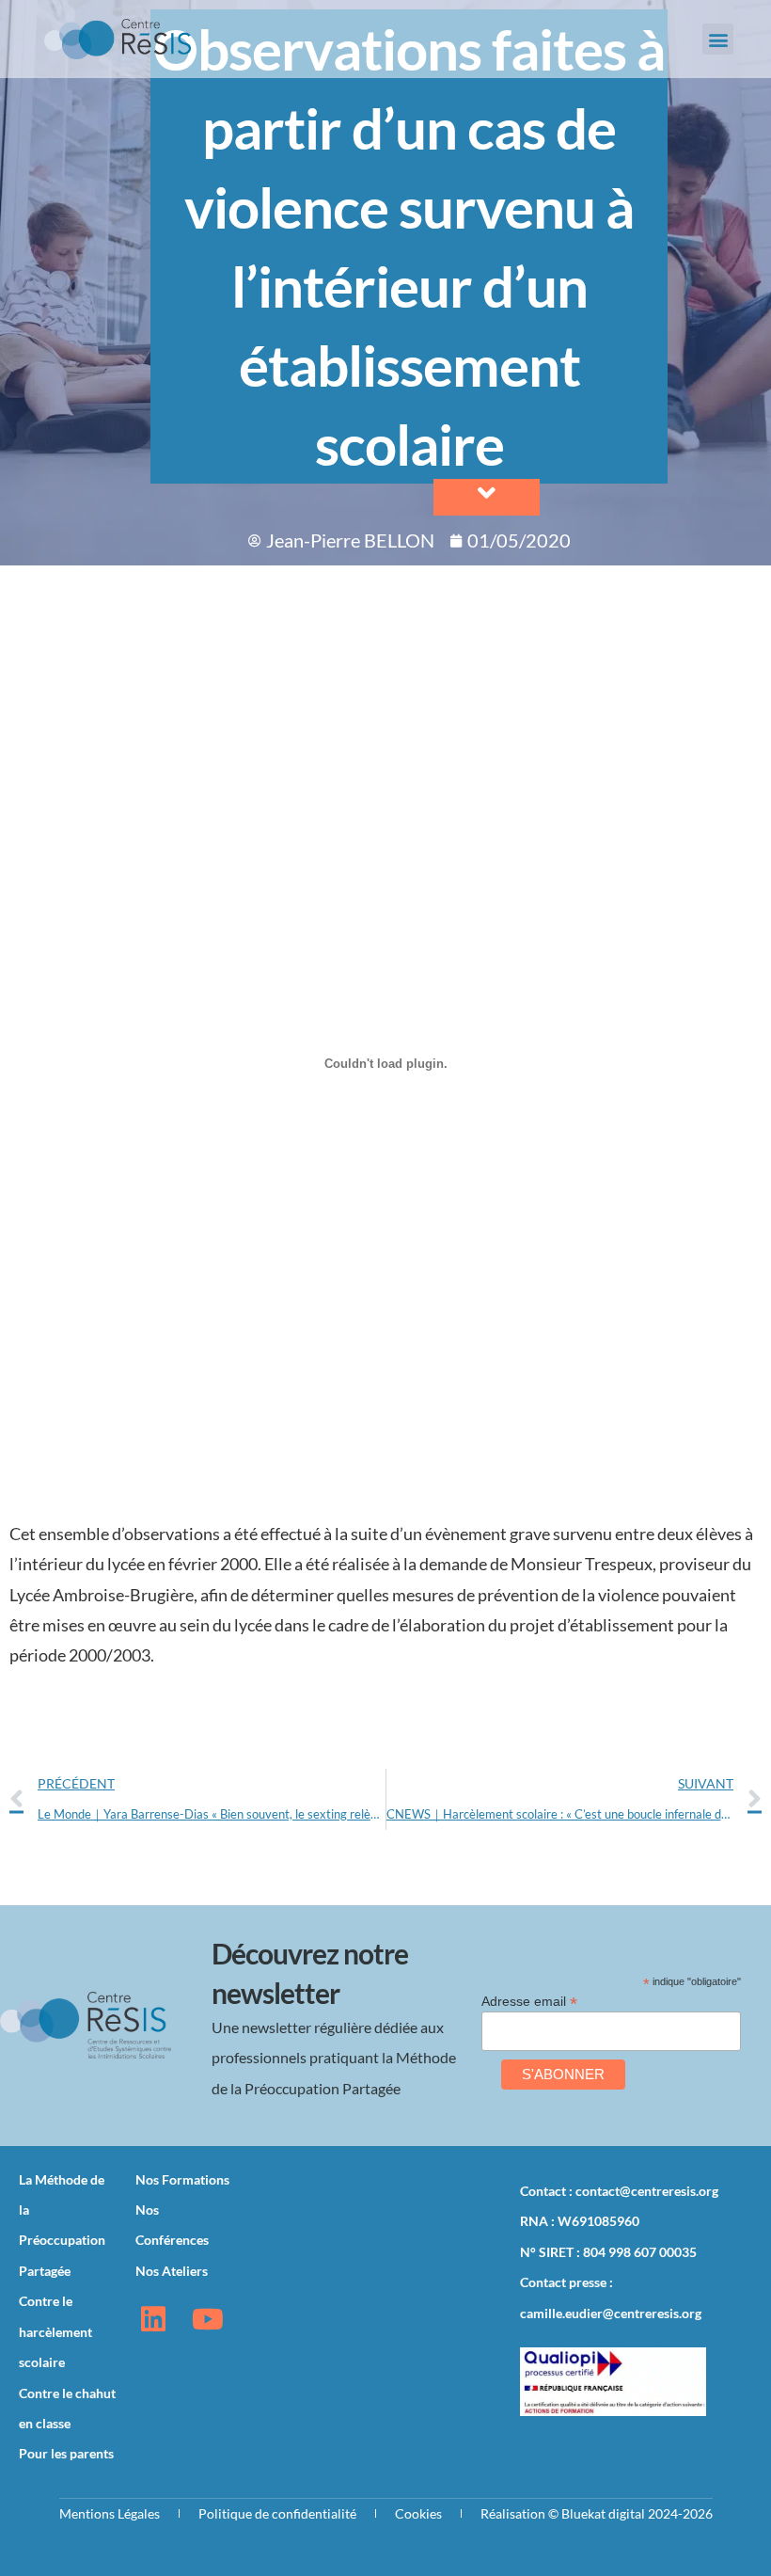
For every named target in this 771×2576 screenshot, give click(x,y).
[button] (718, 39)
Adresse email (529, 2001)
